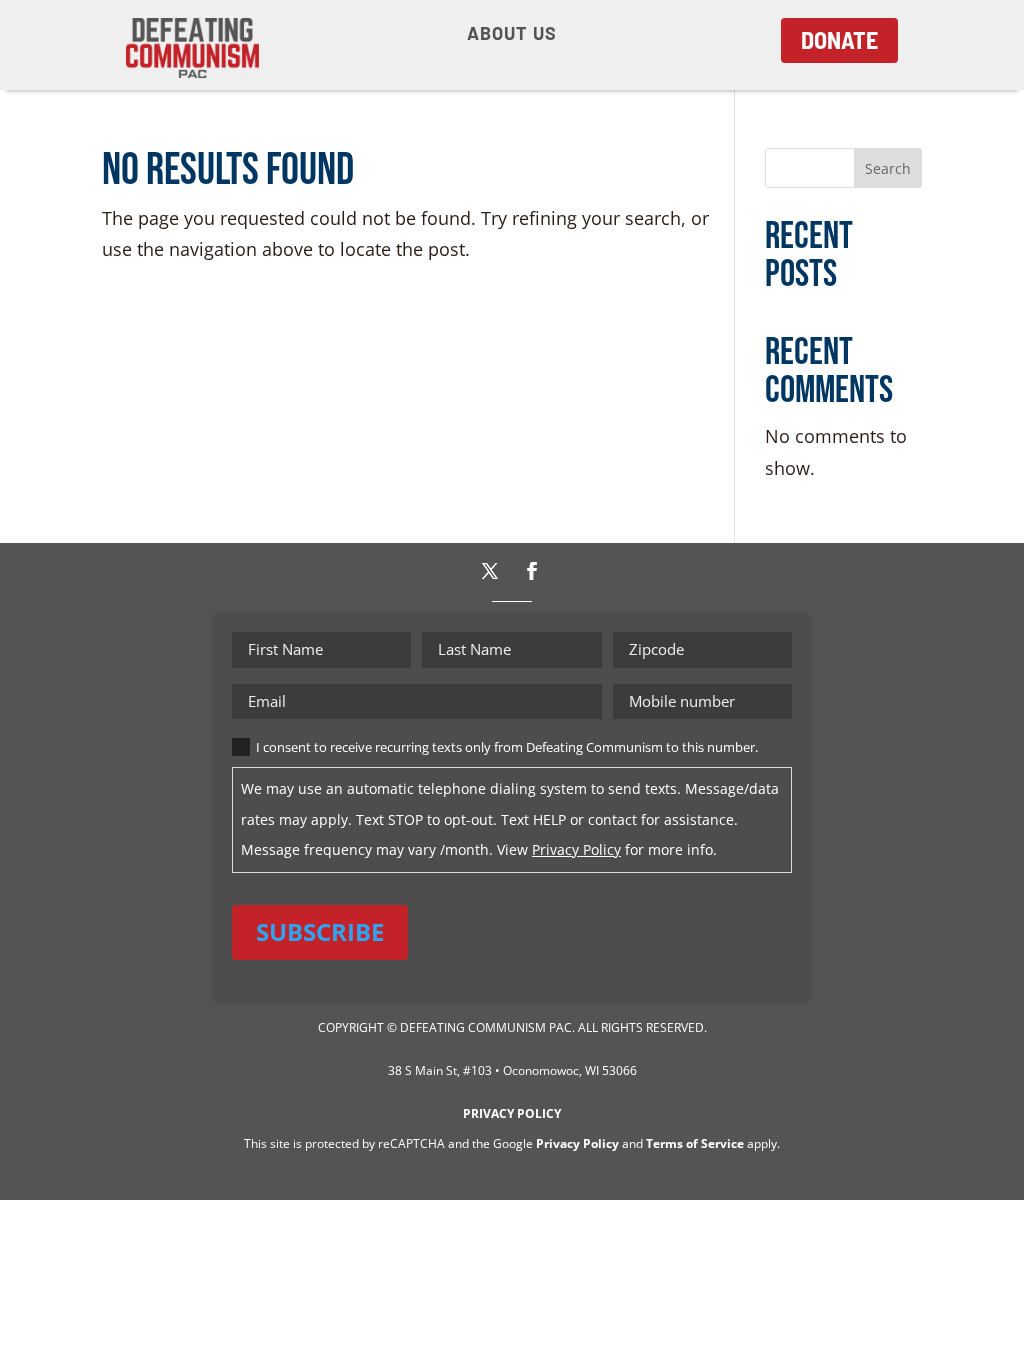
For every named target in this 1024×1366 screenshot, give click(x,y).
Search (888, 168)
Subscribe (320, 931)
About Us (512, 35)
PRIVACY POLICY (512, 1113)
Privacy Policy (576, 849)
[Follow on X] (490, 571)
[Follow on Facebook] (532, 571)
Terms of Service (695, 1143)
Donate (839, 39)
